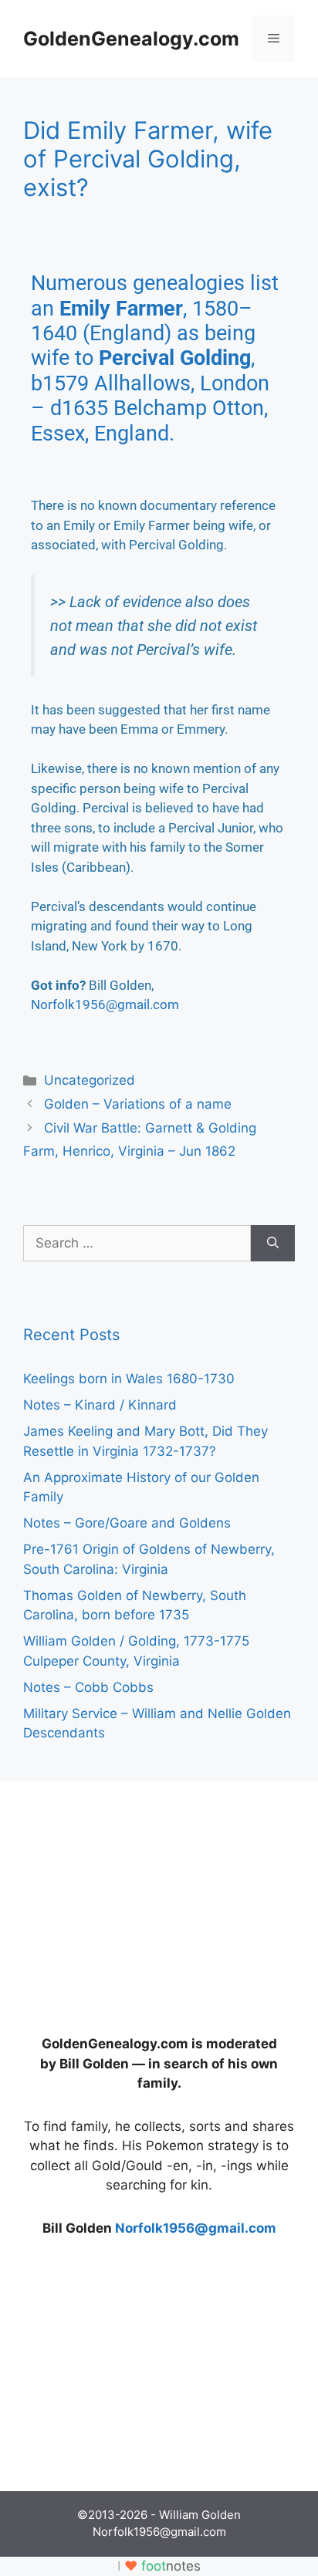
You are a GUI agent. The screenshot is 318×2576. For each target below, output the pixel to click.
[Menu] (274, 39)
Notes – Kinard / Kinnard (100, 1405)
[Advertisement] (139, 1902)
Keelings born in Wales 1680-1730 (129, 1379)
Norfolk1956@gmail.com (105, 1004)
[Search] (273, 1244)
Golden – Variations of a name (138, 1104)
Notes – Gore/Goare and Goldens (127, 1523)
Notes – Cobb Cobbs (88, 1687)
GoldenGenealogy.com (131, 39)
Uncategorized (90, 1080)
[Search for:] (137, 1244)
